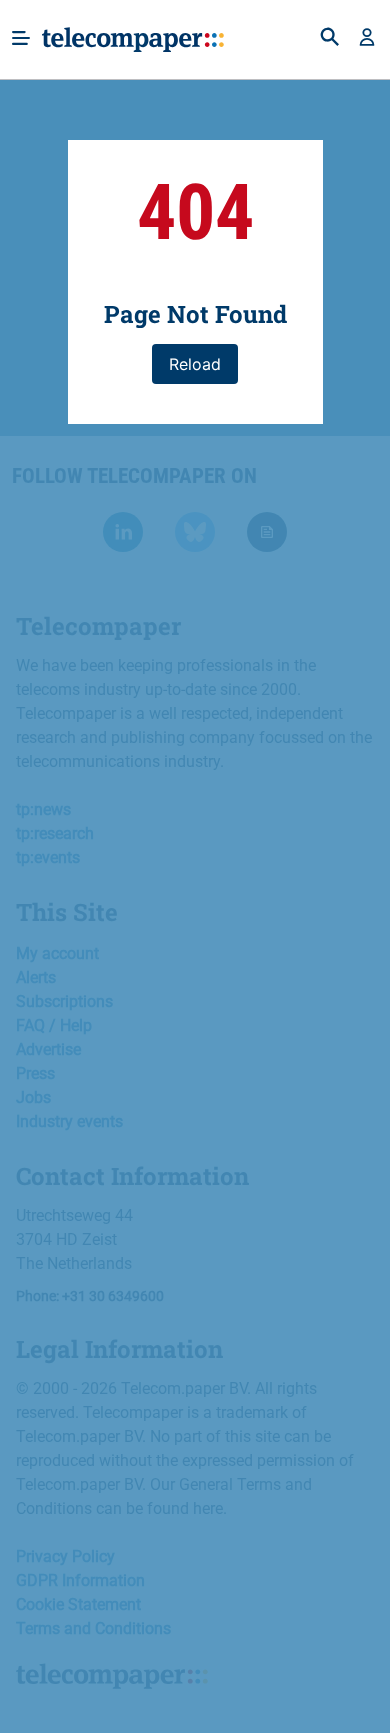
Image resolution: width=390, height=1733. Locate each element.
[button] (367, 39)
